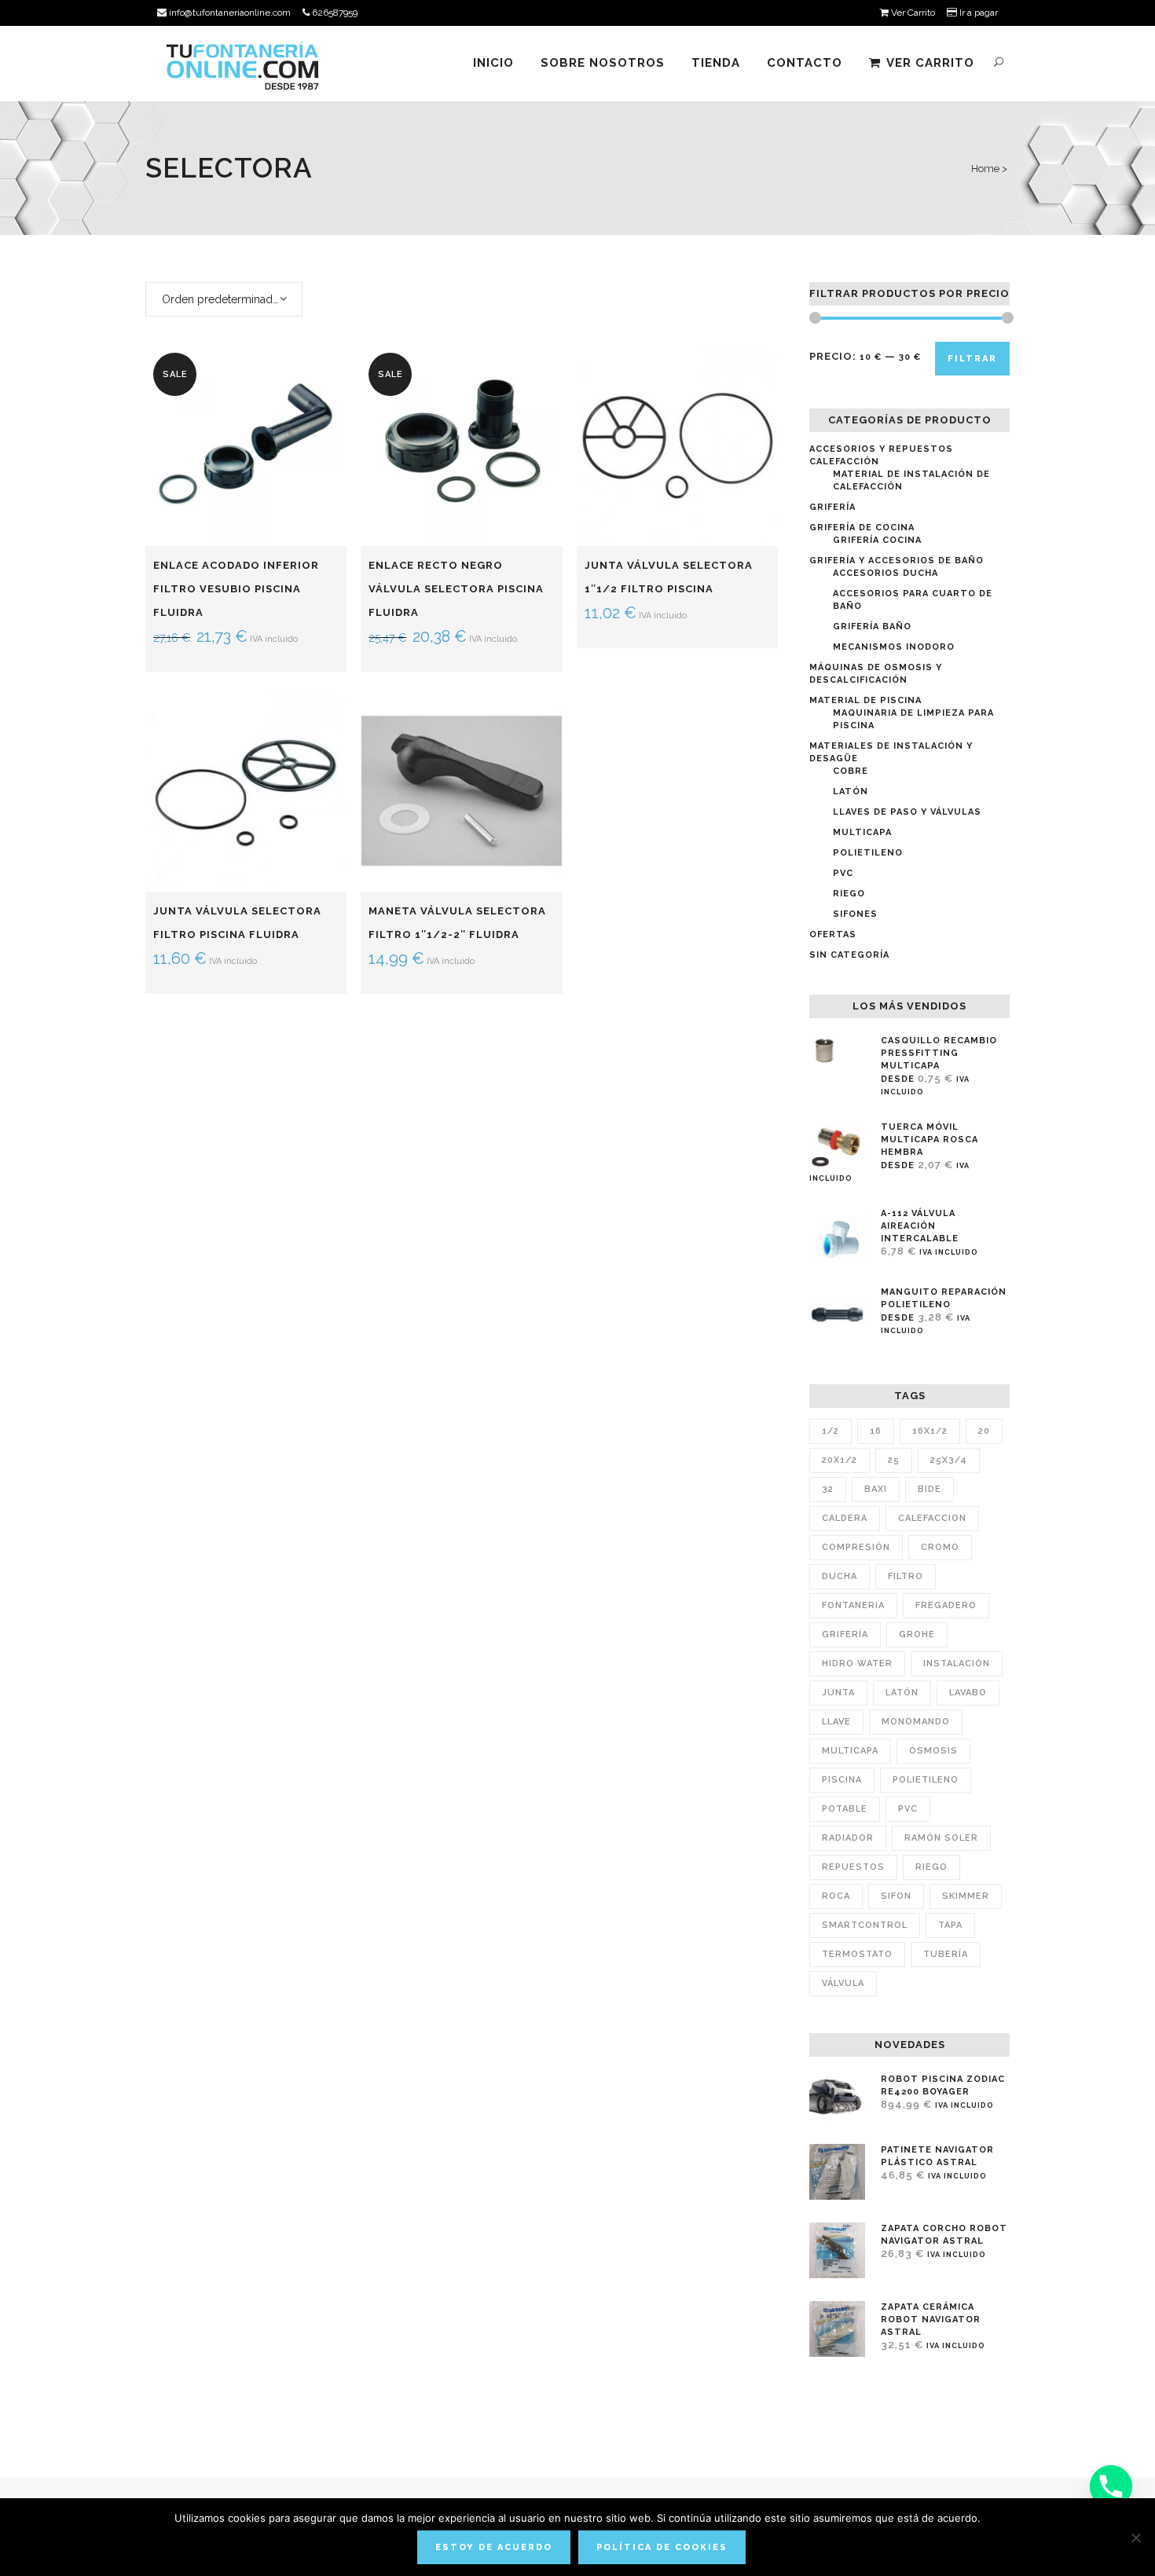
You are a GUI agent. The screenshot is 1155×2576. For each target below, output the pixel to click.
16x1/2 (930, 1431)
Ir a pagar (977, 13)
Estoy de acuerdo (494, 2547)
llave (836, 1722)
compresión (856, 1547)
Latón (851, 791)
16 (876, 1431)
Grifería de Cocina (862, 528)
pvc (908, 1809)
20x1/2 (840, 1460)
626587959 (334, 13)
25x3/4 (949, 1460)
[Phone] (1111, 2486)
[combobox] (224, 299)
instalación (957, 1664)
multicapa (850, 1751)
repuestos (853, 1867)
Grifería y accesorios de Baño (896, 561)
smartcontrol (865, 1925)
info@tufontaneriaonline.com (229, 13)
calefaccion (932, 1518)
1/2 (830, 1431)
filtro (906, 1576)
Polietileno (868, 853)
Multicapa (862, 832)
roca (836, 1896)
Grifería (832, 507)
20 (984, 1431)
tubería (946, 1954)
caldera (845, 1518)
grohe (917, 1634)
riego (931, 1867)
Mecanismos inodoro (894, 647)
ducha (840, 1576)
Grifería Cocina (877, 540)
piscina (842, 1780)
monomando (916, 1722)
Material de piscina (865, 700)
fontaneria (853, 1605)
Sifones (855, 914)
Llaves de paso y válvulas (907, 812)
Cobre (851, 771)
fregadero (946, 1605)
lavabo (968, 1693)
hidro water (857, 1664)
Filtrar (972, 359)
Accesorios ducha (885, 573)
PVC (843, 873)
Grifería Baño (872, 627)
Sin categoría (849, 955)
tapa (950, 1925)
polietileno (926, 1780)
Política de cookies (662, 2547)
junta (838, 1693)
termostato (857, 1954)
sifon (896, 1896)
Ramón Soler (941, 1838)
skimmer (966, 1896)
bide (929, 1489)
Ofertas (833, 934)
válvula (843, 1983)
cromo (940, 1547)
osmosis (933, 1751)
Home (985, 169)
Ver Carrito (912, 13)
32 (828, 1489)
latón (902, 1693)
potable (845, 1809)
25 (894, 1460)
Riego (849, 894)
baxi (876, 1489)
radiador (848, 1838)
